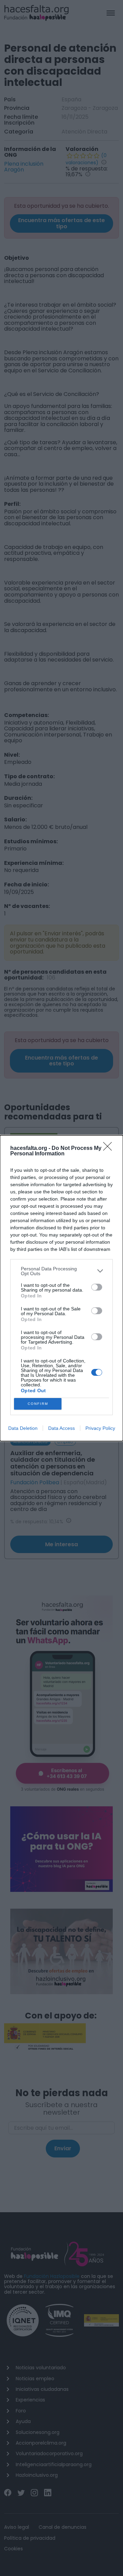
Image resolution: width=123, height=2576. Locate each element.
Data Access (61, 1428)
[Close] (110, 1149)
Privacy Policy (100, 1428)
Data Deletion (23, 1428)
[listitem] (61, 1271)
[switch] (97, 1287)
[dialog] (61, 1288)
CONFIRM (38, 1404)
